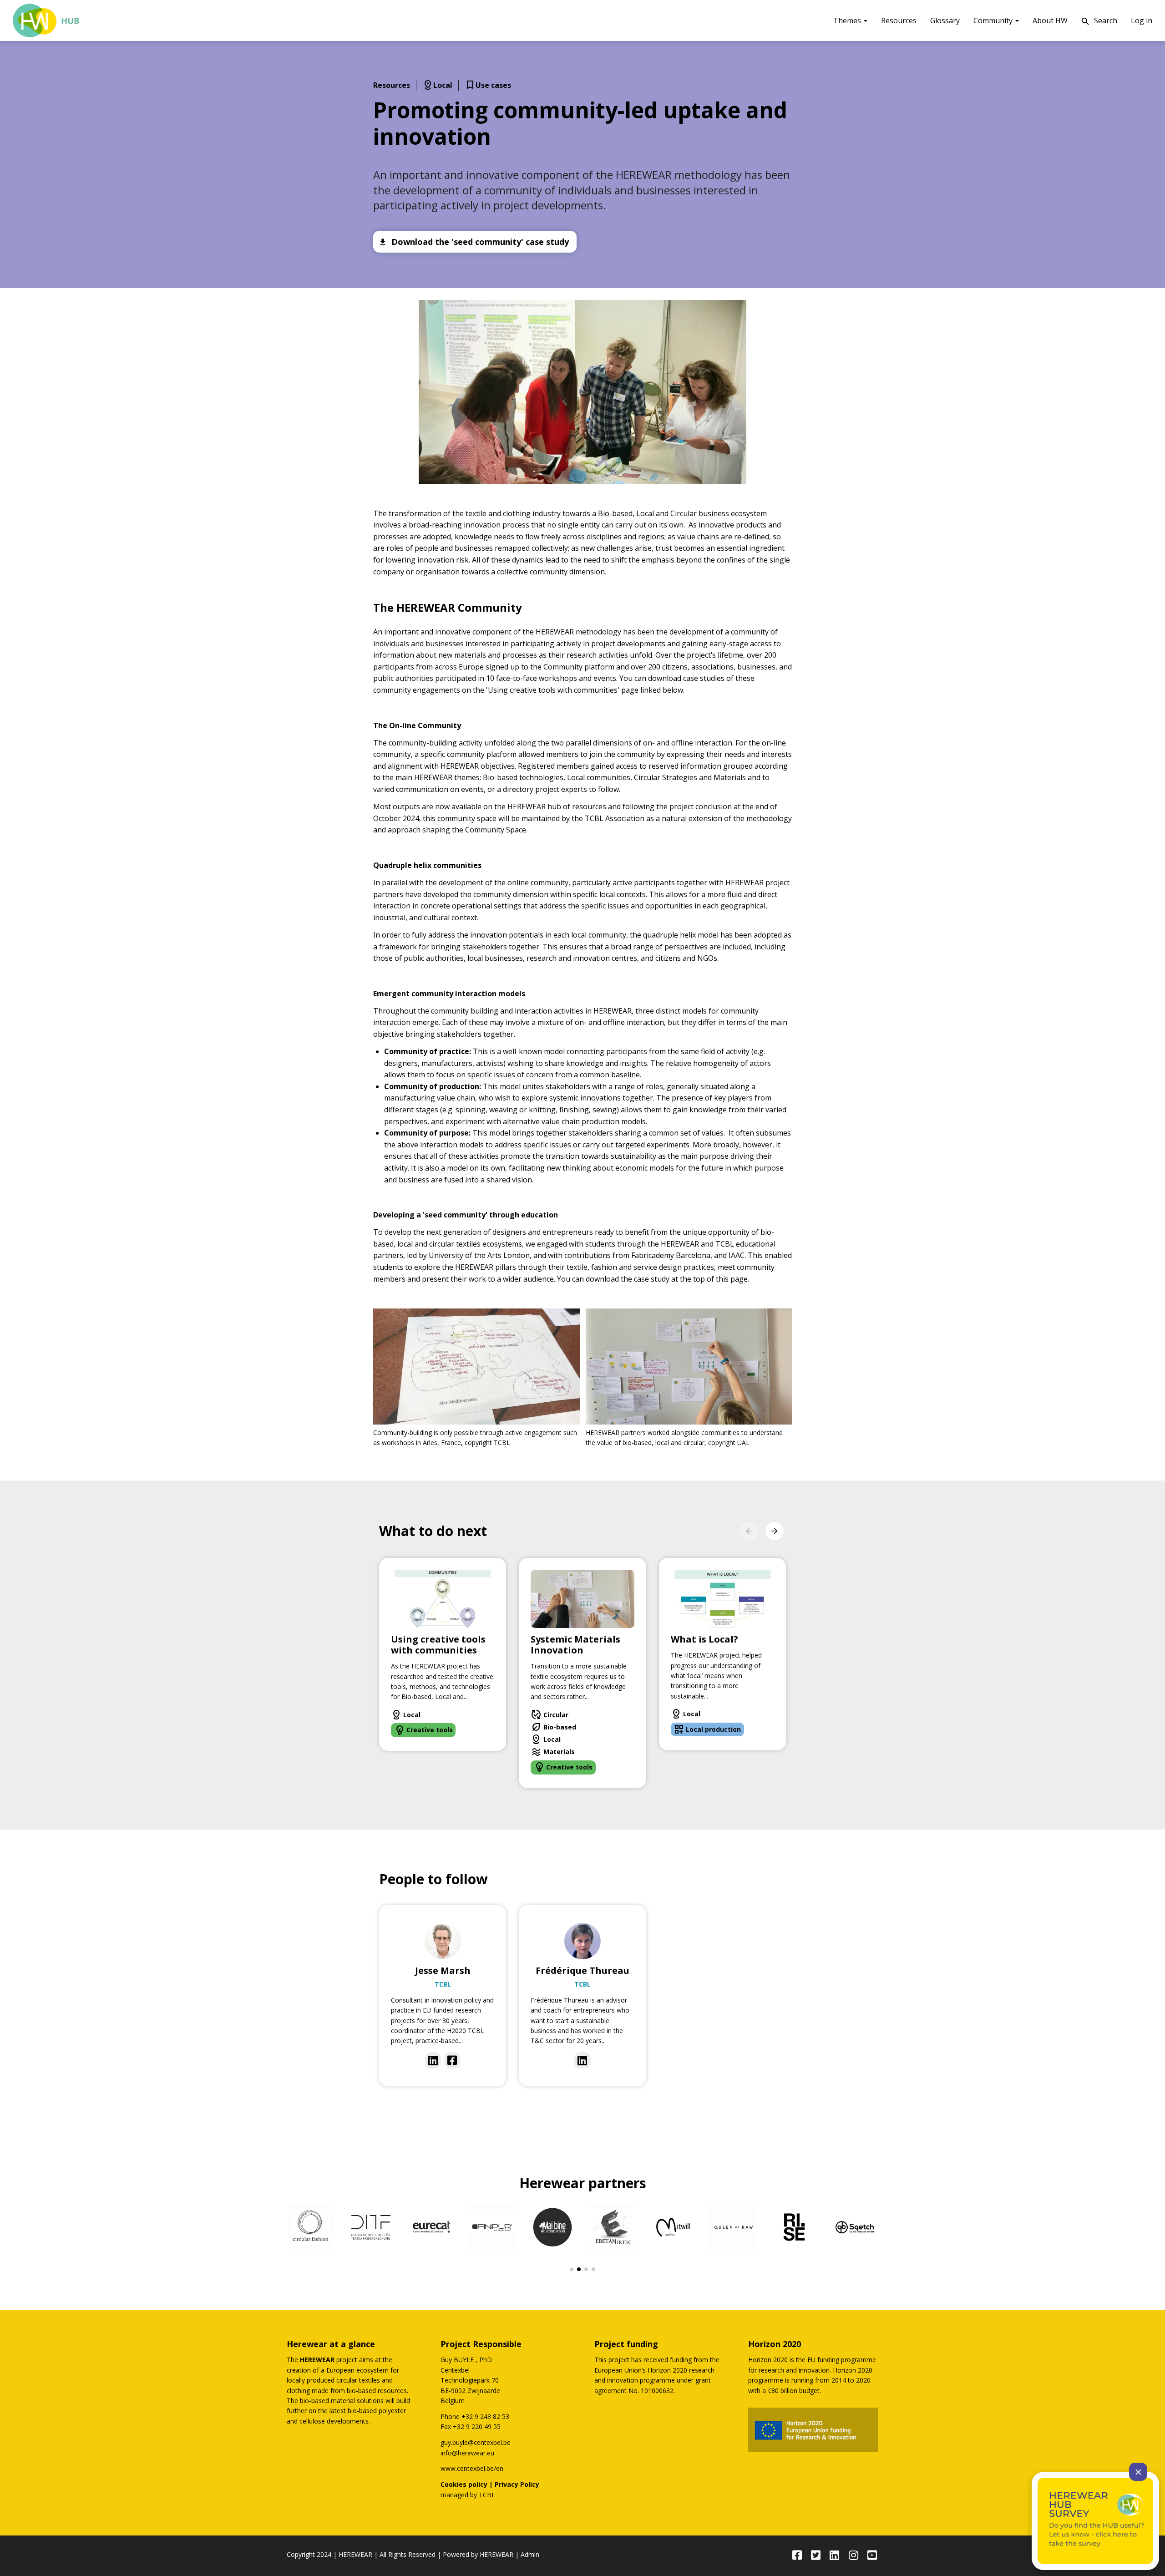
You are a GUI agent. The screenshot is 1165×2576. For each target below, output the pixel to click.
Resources (899, 20)
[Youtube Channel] (872, 2556)
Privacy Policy (517, 2484)
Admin (530, 2554)
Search (1099, 21)
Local (437, 86)
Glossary (945, 20)
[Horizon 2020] (813, 2430)
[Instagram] (853, 2556)
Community (994, 20)
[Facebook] (452, 2060)
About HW (1050, 20)
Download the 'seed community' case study (474, 242)
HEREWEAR (355, 2554)
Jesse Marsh (443, 1970)
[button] (582, 392)
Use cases (488, 86)
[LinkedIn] (433, 2060)
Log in (1142, 20)
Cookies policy (464, 2484)
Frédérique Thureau (582, 1970)
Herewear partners (583, 2183)
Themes (848, 20)
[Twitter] (816, 2556)
